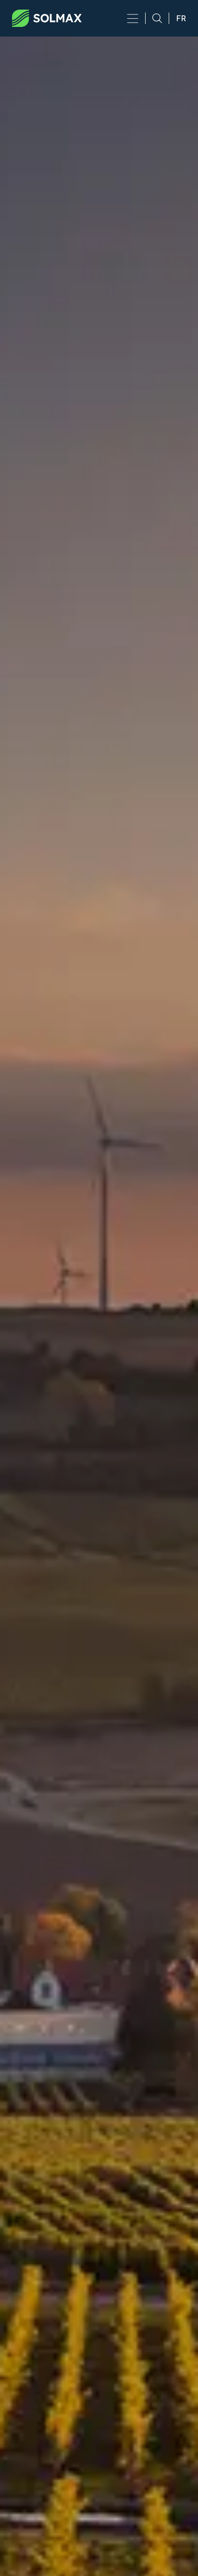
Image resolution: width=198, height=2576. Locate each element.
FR (181, 18)
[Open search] (154, 18)
